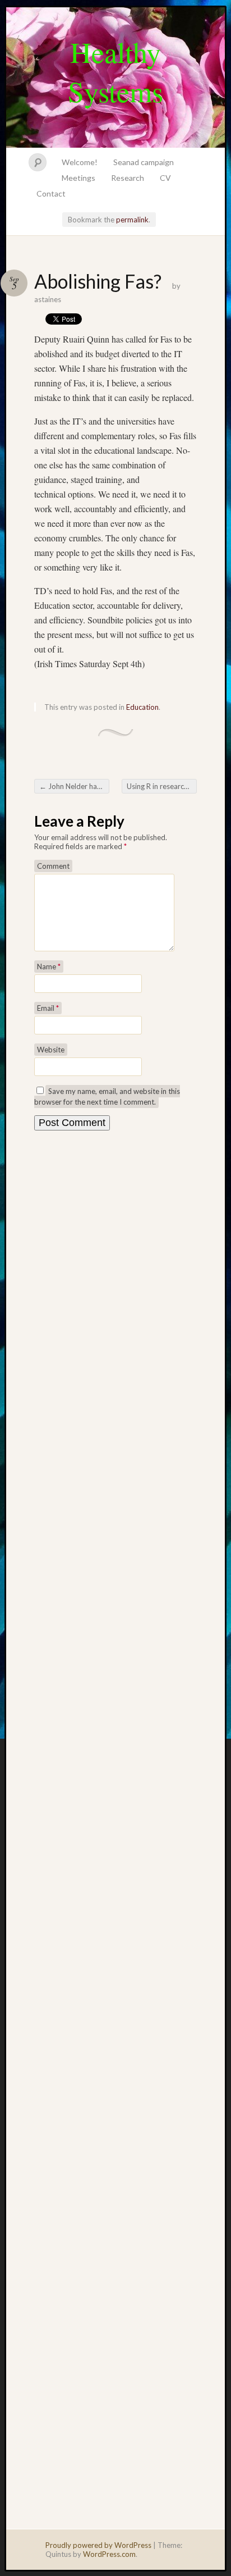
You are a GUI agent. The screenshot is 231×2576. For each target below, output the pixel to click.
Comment (53, 866)
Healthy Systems (115, 71)
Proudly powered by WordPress (98, 2545)
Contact (51, 193)
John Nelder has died (74, 786)
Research (128, 178)
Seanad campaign (144, 162)
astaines (48, 299)
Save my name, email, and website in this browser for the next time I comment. (107, 1096)
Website (51, 1050)
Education (142, 707)
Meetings (78, 178)
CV (165, 178)
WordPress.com (109, 2554)
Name (49, 966)
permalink (132, 220)
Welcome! (80, 162)
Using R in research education (162, 786)
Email (48, 1008)
